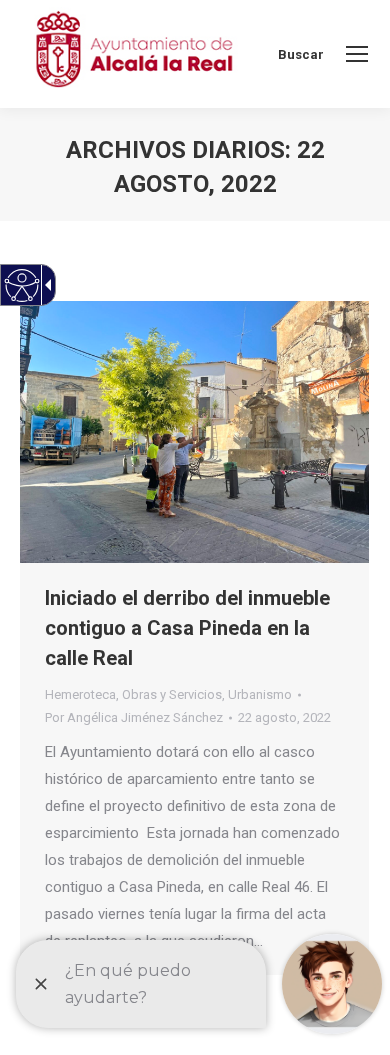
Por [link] (134, 717)
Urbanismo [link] (260, 694)
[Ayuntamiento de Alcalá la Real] (133, 54)
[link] (357, 54)
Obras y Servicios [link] (172, 694)
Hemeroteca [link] (80, 694)
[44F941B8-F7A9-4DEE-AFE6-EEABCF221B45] (194, 432)
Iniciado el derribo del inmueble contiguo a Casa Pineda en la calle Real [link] (187, 628)
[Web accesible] (22, 285)
